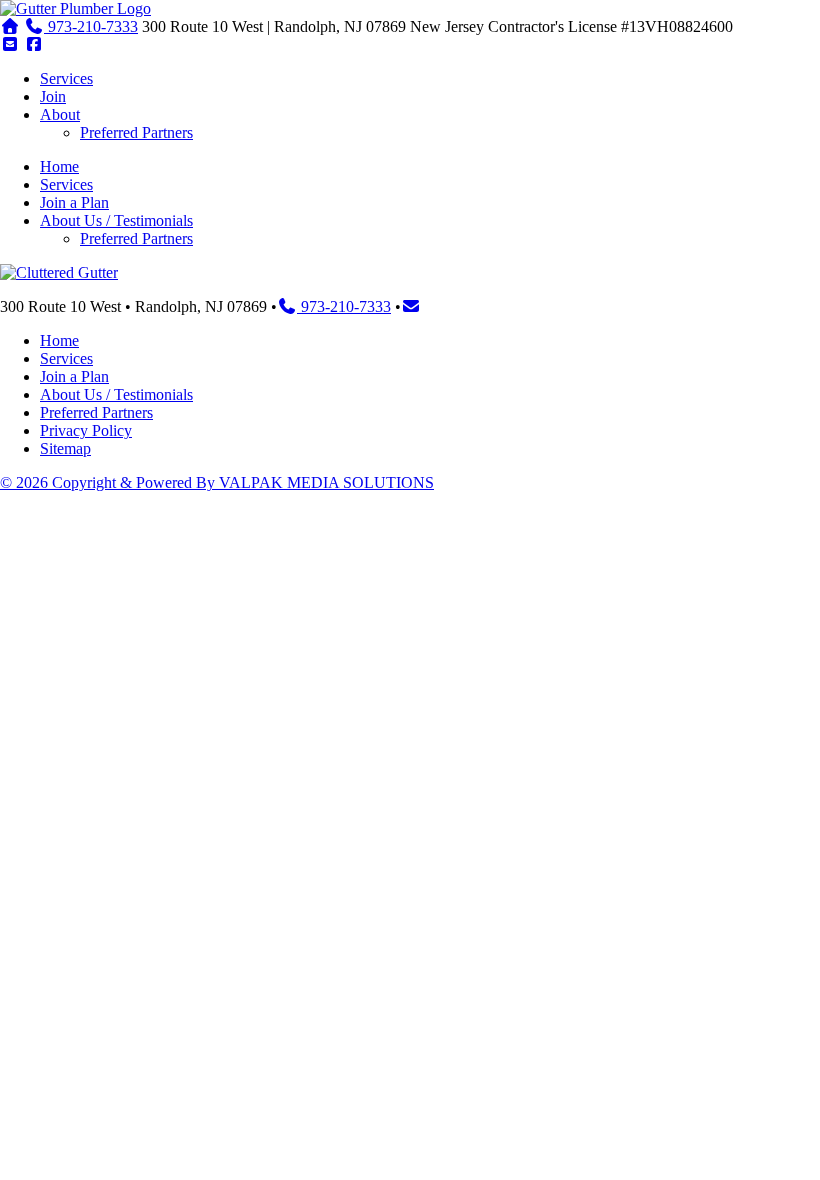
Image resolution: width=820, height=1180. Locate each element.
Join (53, 96)
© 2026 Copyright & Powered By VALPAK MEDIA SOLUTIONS (217, 482)
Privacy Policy (86, 430)
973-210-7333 (91, 26)
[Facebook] (34, 44)
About (60, 114)
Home (59, 166)
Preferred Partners (136, 132)
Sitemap (65, 448)
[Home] (75, 8)
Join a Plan (74, 202)
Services (66, 78)
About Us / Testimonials (116, 220)
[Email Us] (10, 44)
